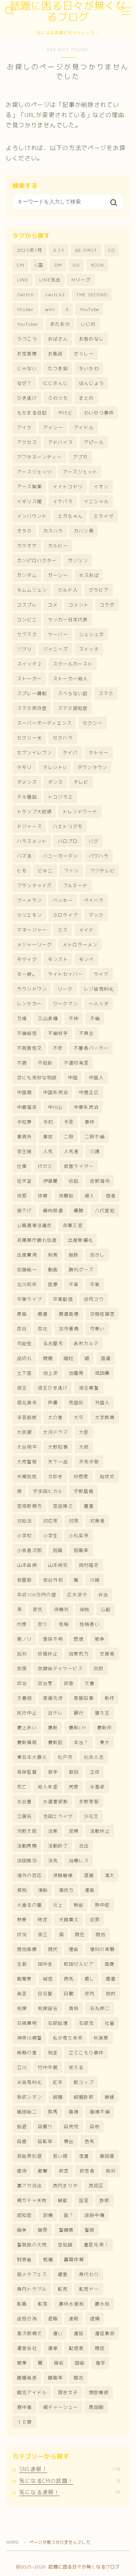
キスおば (89, 575)
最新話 (56, 1742)
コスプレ (27, 605)
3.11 (59, 250)
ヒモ (22, 871)
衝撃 (43, 2171)
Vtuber (25, 309)
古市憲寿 (69, 1329)
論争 (22, 2230)
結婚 (58, 2097)
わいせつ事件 (99, 413)
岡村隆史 (89, 1565)
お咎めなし (91, 339)
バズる (25, 856)
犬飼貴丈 (69, 1920)
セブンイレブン (34, 753)
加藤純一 (27, 1270)
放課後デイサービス (60, 1669)
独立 (43, 1934)
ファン (71, 871)
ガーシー (58, 575)
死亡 (22, 1787)
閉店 (100, 2348)
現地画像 (27, 1949)
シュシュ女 (91, 634)
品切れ (25, 1358)
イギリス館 (29, 501)
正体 (95, 1772)
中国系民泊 (56, 1092)
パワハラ (99, 856)
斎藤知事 (84, 1698)
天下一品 (58, 1462)
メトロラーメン (80, 945)
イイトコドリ (68, 487)
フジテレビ (102, 871)
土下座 (25, 1373)
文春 (90, 1683)
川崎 (95, 1580)
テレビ (81, 782)
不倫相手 (58, 1033)
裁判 (111, 2171)
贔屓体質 (74, 2259)
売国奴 (76, 1403)
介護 (95, 1151)
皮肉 (90, 1994)
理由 (74, 1949)
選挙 (53, 2348)
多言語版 (27, 1417)
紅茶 (58, 2082)
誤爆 (48, 2215)
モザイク (27, 959)
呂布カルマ (86, 1343)
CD (112, 250)
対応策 (51, 1521)
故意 (69, 1683)
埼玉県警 (89, 1388)
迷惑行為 (27, 2319)
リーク (65, 989)
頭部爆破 (99, 2392)
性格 (64, 1624)
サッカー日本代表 (68, 620)
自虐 (22, 2141)
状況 (22, 1934)
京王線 (25, 1151)
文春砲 (25, 1698)
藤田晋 (107, 2156)
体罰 (22, 1196)
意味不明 (53, 1639)
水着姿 (97, 1787)
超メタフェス (32, 2274)
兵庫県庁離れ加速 (37, 1240)
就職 (58, 1550)
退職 (53, 2319)
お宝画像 (27, 354)
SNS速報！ (70, 2469)
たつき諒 (58, 368)
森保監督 (27, 1772)
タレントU (55, 767)
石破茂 (87, 2023)
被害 (64, 2171)
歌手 (53, 1772)
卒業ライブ (29, 1299)
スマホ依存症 (32, 708)
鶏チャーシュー (60, 2407)
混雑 (89, 1875)
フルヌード (75, 885)
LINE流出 (50, 280)
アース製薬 (29, 487)
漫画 (90, 1890)
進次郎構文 (29, 2333)
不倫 (95, 1018)
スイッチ (89, 649)
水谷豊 (25, 1801)
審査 (89, 1506)
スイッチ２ (29, 664)
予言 (69, 1122)
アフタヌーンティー (39, 457)
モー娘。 (27, 974)
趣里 (63, 2274)
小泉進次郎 (29, 1550)
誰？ (69, 2215)
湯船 (43, 1890)
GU (76, 265)
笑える (76, 2067)
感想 (79, 1639)
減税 (22, 1890)
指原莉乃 (79, 1654)
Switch (25, 295)
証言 (84, 2200)
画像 (110, 1964)
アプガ (80, 457)
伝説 (74, 1181)
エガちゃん (70, 516)
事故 (48, 1137)
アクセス (27, 442)
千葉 (74, 1284)
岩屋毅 (25, 1580)
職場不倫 (100, 2112)
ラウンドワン (32, 989)
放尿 (22, 1669)
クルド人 (68, 590)
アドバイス (60, 442)
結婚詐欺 (84, 2097)
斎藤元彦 (53, 1698)
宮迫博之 (63, 1506)
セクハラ (63, 738)
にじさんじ (56, 383)
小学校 (25, 1536)
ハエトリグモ (68, 826)
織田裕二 (27, 2112)
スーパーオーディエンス (44, 723)
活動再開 (27, 1846)
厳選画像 (69, 1314)
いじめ (88, 324)
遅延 (79, 2333)
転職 (22, 2304)
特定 (43, 1920)
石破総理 (58, 2023)
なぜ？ (25, 383)
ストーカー (29, 679)
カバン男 (84, 531)
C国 (39, 265)
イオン (101, 487)
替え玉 (102, 1713)
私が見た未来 (68, 2038)
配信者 (76, 2348)
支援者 (107, 1654)
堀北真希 (27, 1403)
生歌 (22, 1964)
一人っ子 (99, 1004)
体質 (43, 1196)
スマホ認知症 (73, 708)
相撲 (22, 2008)
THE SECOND (92, 295)
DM (58, 265)
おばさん (58, 339)
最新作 (105, 1728)
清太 (110, 1875)
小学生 (51, 1536)
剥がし (97, 1255)
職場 (74, 2112)
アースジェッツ (34, 472)
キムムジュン (32, 590)
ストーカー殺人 (70, 679)
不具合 (87, 1033)
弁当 (103, 1595)
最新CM (77, 1728)
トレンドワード (80, 812)
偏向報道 (53, 1211)
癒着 (111, 1979)
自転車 (45, 2141)
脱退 (22, 2127)
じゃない (27, 368)
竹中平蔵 (48, 2067)
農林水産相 (71, 2304)
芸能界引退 (29, 2156)
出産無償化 (80, 1240)
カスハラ (53, 531)
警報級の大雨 (32, 2245)
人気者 (71, 1151)
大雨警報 (27, 1462)
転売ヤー (89, 2289)
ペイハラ (94, 900)
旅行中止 (27, 1713)
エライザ (104, 516)
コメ (53, 605)
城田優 (102, 1373)
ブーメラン (29, 900)
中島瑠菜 (27, 1107)
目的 (111, 1994)
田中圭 (45, 1964)
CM (21, 265)
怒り (43, 1624)
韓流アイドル (32, 2392)
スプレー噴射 (32, 693)
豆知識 (65, 2245)
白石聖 (45, 1994)
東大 (105, 1742)
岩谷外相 (53, 1580)
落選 (84, 2156)
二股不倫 (95, 1137)
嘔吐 (69, 1358)
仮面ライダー (79, 1166)
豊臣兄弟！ (96, 2245)
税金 (53, 2053)
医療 (53, 1284)
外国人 (102, 1403)
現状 (53, 1949)
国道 (106, 1358)
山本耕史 (58, 1565)
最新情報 (27, 1742)
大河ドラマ (56, 1432)
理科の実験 (102, 1949)
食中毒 (25, 2407)
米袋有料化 (29, 2082)
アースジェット (80, 472)
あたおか (60, 324)
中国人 (96, 1078)
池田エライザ (58, 1816)
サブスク (27, 634)
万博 (22, 1018)
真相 (74, 2008)
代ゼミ (45, 1166)
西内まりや (65, 2186)
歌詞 (74, 1772)
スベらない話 (73, 693)
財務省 (25, 2259)
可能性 (25, 1343)
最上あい (27, 1728)
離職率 (56, 2378)
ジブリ (25, 649)
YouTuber (28, 324)
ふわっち (58, 398)
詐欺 (105, 2200)
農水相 (102, 2304)
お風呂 (56, 354)
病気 (69, 1979)
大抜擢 (25, 1432)
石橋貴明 (27, 2023)
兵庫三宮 (73, 1225)
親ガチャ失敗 (32, 2200)
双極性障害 (102, 1314)
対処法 (25, 1521)
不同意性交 (29, 1048)
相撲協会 (48, 2008)
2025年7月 (30, 250)
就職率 (81, 1550)
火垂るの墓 (29, 1905)
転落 (43, 2304)
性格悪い (90, 1624)
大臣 (84, 1432)
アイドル (84, 428)
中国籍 (25, 1092)
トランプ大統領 (34, 812)
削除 (74, 1255)
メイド (87, 930)
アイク (25, 428)
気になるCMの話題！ (70, 2481)
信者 (111, 1196)
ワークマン (65, 1004)
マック (96, 915)
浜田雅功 (27, 1861)
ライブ (101, 974)
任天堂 (25, 1181)
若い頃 (60, 2156)
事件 (90, 1122)
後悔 (85, 1609)
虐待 (22, 2171)
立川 (22, 2067)
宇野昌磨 (84, 1491)
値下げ (25, 1211)
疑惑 (48, 1979)
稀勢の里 (27, 2053)
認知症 (25, 2215)
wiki (50, 309)
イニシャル (96, 501)
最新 (53, 1728)
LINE (23, 280)
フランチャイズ (34, 885)
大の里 (56, 1417)
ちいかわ (89, 368)
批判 (22, 1654)
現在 (80, 1934)
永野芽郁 (89, 1801)
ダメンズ (27, 782)
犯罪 (95, 1920)
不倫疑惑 (27, 1033)
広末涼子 (77, 1595)
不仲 (74, 1018)
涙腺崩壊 (63, 1875)
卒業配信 (63, 1299)
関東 (22, 2363)
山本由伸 (27, 1565)
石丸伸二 (100, 2008)
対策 (74, 1521)
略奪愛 (25, 1979)
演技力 (66, 1890)
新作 (110, 1698)
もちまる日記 (32, 413)
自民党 (71, 2127)
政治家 (45, 1683)
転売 (63, 2289)
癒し (90, 1979)
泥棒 (74, 1831)
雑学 (100, 2363)
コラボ (107, 605)
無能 (79, 1905)
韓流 (79, 2378)
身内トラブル (32, 2289)
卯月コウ (94, 1299)
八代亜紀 (105, 1211)
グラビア (99, 590)
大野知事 (58, 1447)
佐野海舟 (100, 1181)
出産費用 (27, 1255)
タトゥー (99, 753)
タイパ (70, 753)
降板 (59, 2363)
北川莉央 (27, 1284)
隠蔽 (80, 2363)
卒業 (95, 1284)
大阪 (84, 1447)
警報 (90, 2230)
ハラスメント (32, 841)
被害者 (87, 2171)
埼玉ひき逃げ (53, 1388)
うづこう (27, 339)
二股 (69, 1137)
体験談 (66, 1196)
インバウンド (32, 516)
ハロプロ (68, 841)
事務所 (25, 1137)
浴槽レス (79, 1861)
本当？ (81, 1742)
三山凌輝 (48, 1018)
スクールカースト (73, 664)
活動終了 (58, 1846)
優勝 (79, 1211)
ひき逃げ (27, 398)
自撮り (45, 2127)
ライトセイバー (65, 974)
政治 (22, 1683)
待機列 (62, 1609)
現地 (100, 1934)
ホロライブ (65, 915)
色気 (90, 2141)
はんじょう (91, 383)
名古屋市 (53, 1343)
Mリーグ (81, 280)
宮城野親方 (29, 1506)
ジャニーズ (56, 649)
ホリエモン (29, 915)
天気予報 (89, 1462)
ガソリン (78, 560)
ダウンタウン (92, 767)
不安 (58, 1048)
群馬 (53, 2112)
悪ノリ (25, 1639)
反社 (43, 1329)
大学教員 (105, 1417)
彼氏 (38, 1609)
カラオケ (27, 546)
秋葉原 (101, 2038)
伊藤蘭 (51, 1181)
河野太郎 (27, 1831)
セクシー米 (29, 738)
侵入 (90, 1196)
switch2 (55, 295)
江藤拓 (25, 1816)
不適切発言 (76, 1063)
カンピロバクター (37, 560)
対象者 (97, 1521)
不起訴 (45, 1063)
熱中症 (102, 1905)
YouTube (89, 309)
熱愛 (22, 1920)
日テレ (56, 1713)
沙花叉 (91, 1816)
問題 (48, 1358)
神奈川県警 (29, 2038)
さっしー (84, 354)
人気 (48, 1151)
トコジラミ (60, 797)
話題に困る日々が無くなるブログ (68, 12)
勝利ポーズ (81, 1270)
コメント (79, 605)
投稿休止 (48, 1654)
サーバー (58, 634)
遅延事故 (105, 2333)
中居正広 (89, 1092)
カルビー (58, 546)
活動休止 (100, 1831)
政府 (99, 1669)
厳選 (43, 1314)
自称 (95, 2127)
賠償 (48, 2259)
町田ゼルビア (79, 1964)
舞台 (69, 2141)
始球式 (107, 1476)
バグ (94, 841)
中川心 (56, 1107)
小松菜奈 (79, 1536)
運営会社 (27, 2348)
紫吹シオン (29, 2097)
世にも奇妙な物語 (37, 1078)
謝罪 (43, 2230)
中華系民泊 (86, 1107)
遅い (58, 2333)
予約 (48, 1122)
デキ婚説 (27, 797)
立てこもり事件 (86, 2053)
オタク (25, 531)
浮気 (53, 1861)
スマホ (106, 693)
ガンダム (27, 575)
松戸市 (65, 1757)
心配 (106, 1609)
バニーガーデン (60, 856)
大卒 (79, 1417)
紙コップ (84, 2082)
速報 (74, 2319)
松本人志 (94, 1757)
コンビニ (27, 620)
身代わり (89, 2274)
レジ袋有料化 (99, 989)
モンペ (87, 959)
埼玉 (22, 1388)
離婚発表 (27, 2378)
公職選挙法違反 (34, 1225)
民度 (74, 1787)
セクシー (93, 723)
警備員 (66, 2230)
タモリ (25, 767)
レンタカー (29, 1004)
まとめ (87, 398)
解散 (63, 2200)
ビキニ (45, 871)
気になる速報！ (70, 2492)
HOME (13, 2542)
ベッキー (63, 900)
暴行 (79, 1713)
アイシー (53, 428)
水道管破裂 (56, 1801)
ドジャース (29, 826)
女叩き (56, 1476)
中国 (73, 1078)
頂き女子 (68, 2392)
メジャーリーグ (34, 945)
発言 (22, 1994)
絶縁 (110, 2097)
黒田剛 (96, 2407)
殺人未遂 (48, 1787)
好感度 (81, 1476)
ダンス (56, 782)
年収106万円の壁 (37, 1595)
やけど (65, 413)
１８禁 (25, 2422)
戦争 (100, 1639)
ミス (63, 930)
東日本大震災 (32, 1757)
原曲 (22, 1314)
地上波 (51, 1373)
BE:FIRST (86, 250)
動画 (53, 1270)
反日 (22, 1329)
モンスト (58, 959)
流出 (84, 1846)
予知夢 (25, 1122)
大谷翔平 (27, 1447)
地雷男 (76, 1373)
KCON (97, 265)
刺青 (53, 1255)
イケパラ (63, 501)
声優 (53, 1403)
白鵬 (69, 1994)
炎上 (58, 1905)
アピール (94, 442)
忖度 (22, 1624)
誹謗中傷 (95, 2215)
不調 (22, 1063)
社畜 (110, 2023)
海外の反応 (29, 1875)
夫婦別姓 (27, 1476)
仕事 (22, 1166)
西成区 (96, 2186)
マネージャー (32, 930)
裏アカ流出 (29, 2186)
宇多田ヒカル (48, 1491)
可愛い (97, 1329)
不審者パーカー (91, 1048)
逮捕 (95, 2319)
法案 (53, 1831)
